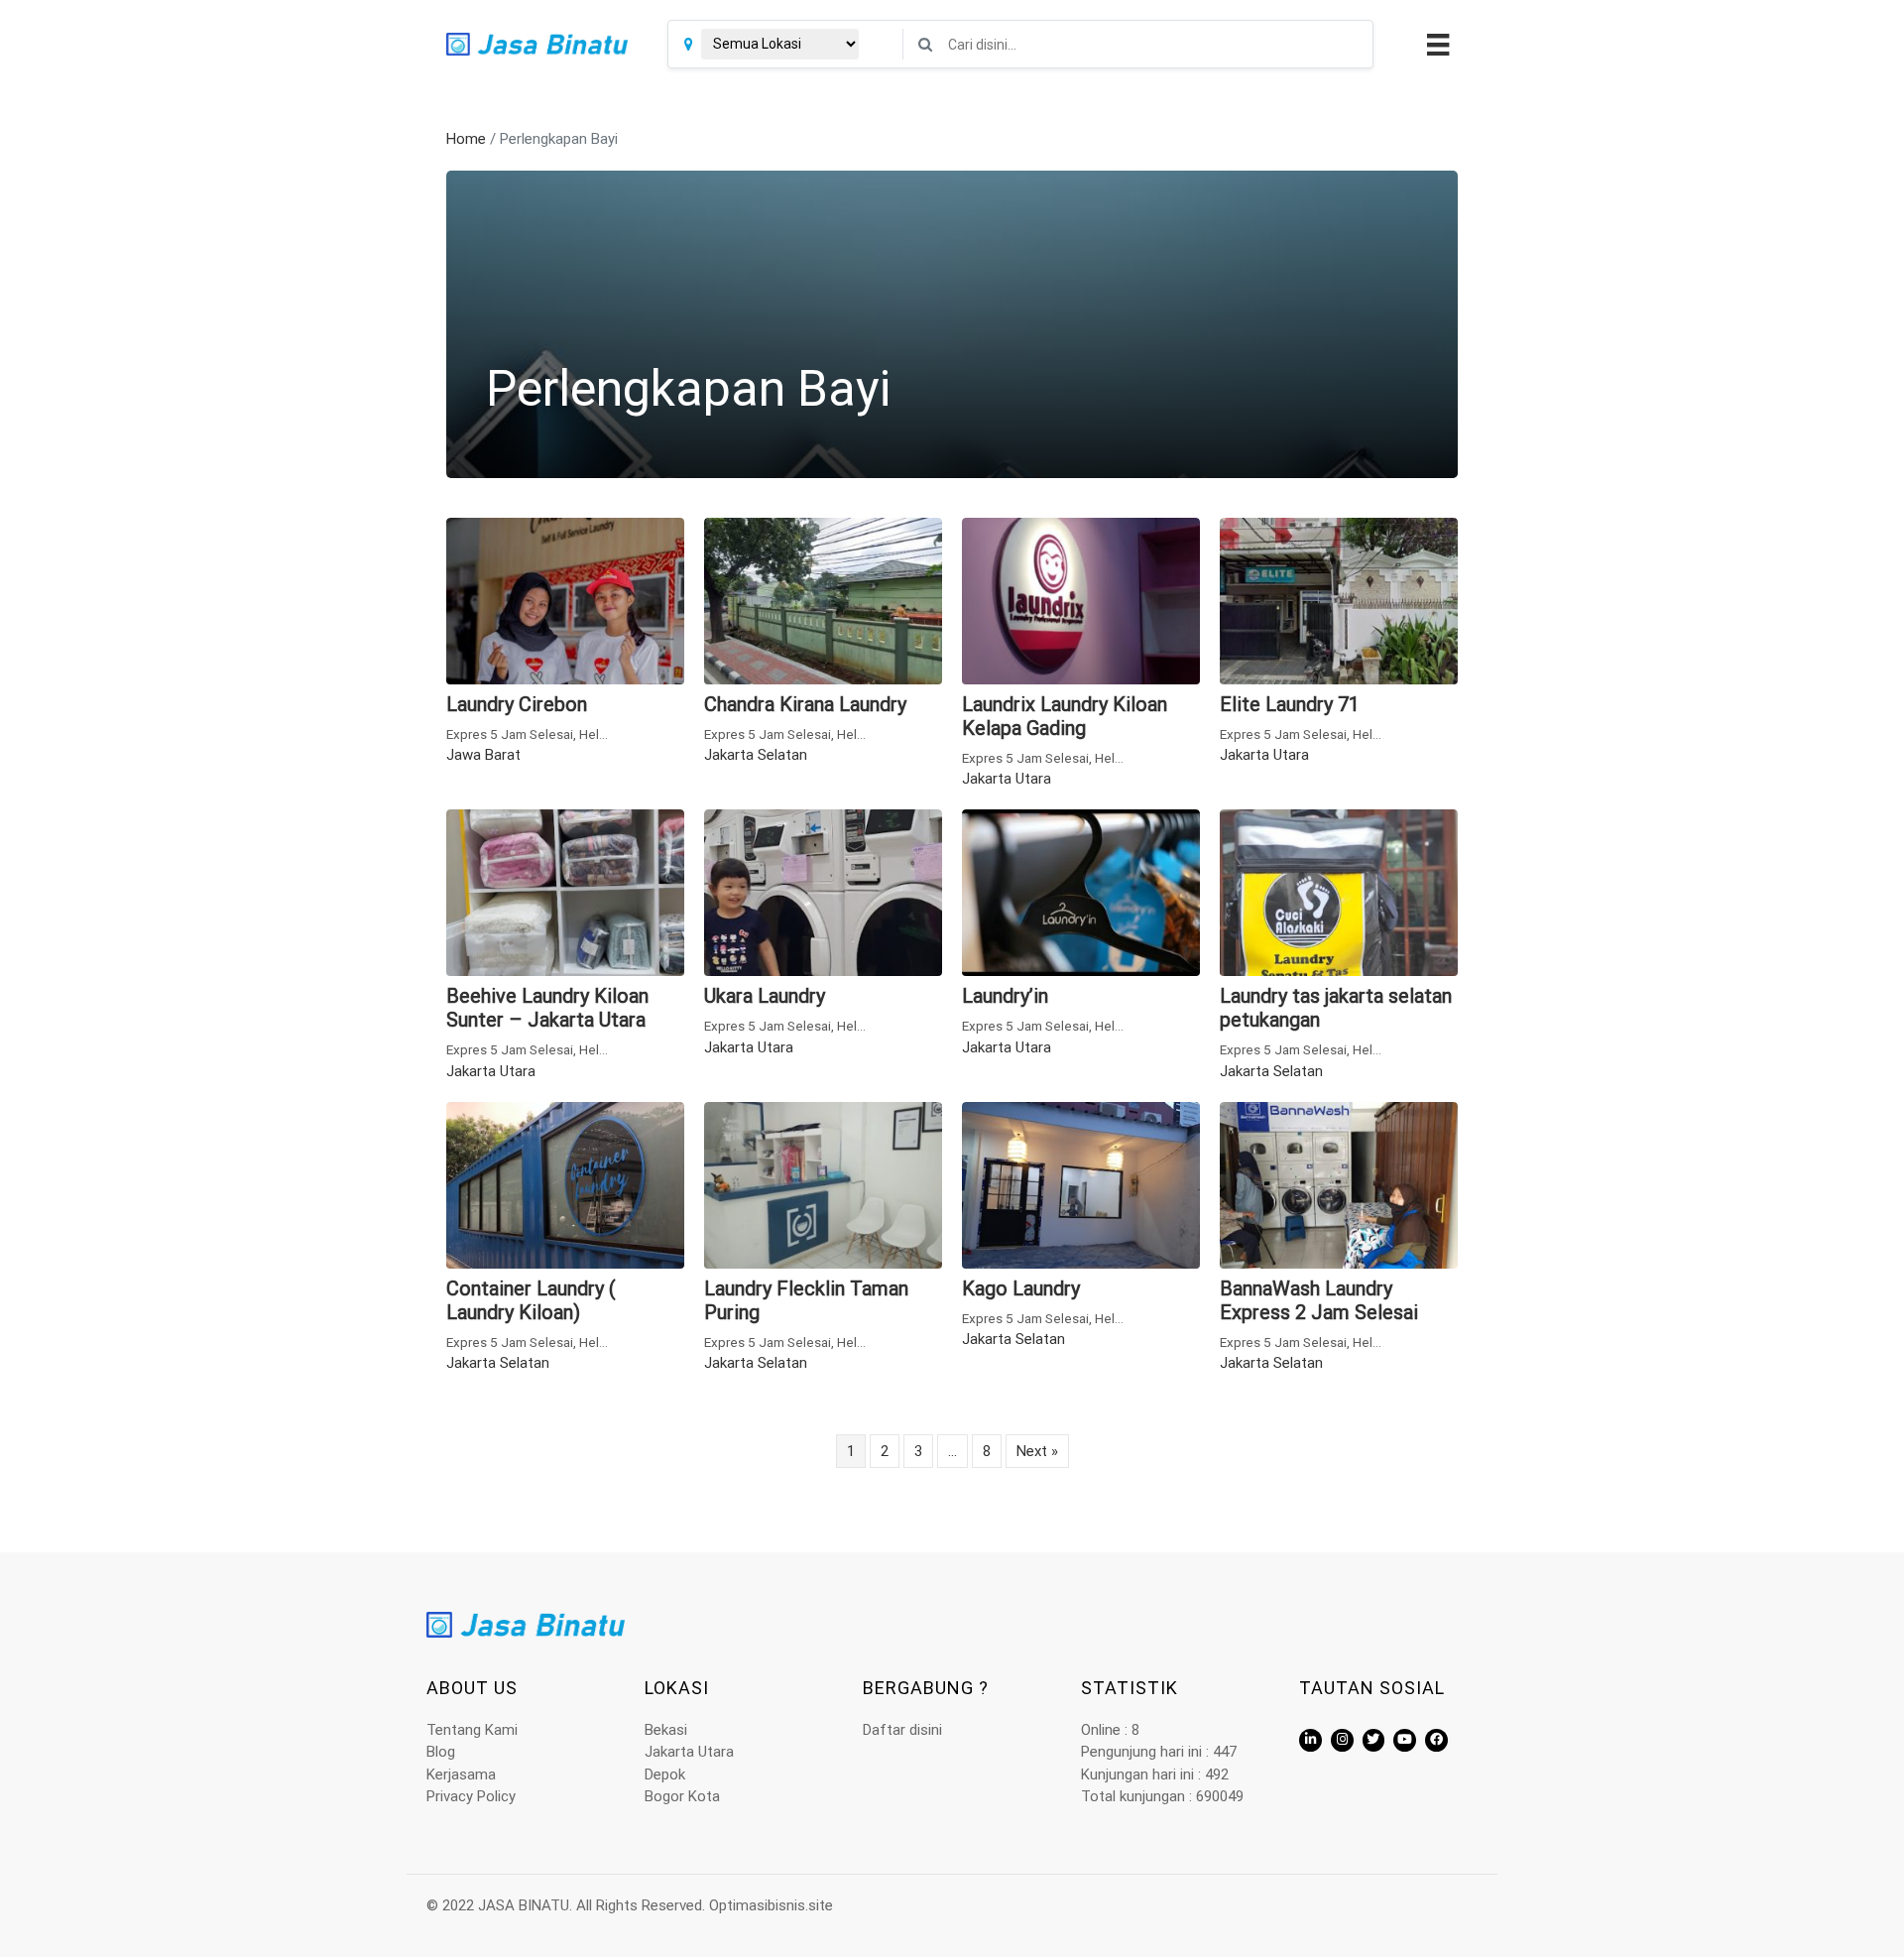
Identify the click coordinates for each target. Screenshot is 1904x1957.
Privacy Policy (471, 1796)
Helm (595, 734)
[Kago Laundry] (1081, 1184)
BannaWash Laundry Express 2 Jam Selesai (1319, 1300)
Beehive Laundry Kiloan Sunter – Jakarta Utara (547, 1008)
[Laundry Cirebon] (565, 599)
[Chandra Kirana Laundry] (823, 599)
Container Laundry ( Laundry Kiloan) (531, 1300)
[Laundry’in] (1081, 892)
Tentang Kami (472, 1730)
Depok (665, 1774)
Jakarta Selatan (756, 755)
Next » (1037, 1451)
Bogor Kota (682, 1796)
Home (466, 139)
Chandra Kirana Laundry (805, 704)
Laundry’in (1005, 996)
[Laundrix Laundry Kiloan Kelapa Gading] (1081, 599)
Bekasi (666, 1730)
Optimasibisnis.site (771, 1905)
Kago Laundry (1021, 1288)
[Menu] (1435, 45)
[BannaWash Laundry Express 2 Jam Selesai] (1339, 1184)
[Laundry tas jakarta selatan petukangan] (1339, 892)
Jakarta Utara (1007, 779)
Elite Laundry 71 (1290, 704)
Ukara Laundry (765, 996)
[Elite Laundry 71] (1339, 599)
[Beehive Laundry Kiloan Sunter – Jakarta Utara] (565, 892)
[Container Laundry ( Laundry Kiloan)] (565, 1184)
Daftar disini (902, 1730)
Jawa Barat (483, 755)
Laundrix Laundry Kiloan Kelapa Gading (1065, 716)
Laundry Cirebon (517, 704)
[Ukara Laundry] (823, 892)
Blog (441, 1752)
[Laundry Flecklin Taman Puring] (823, 1184)
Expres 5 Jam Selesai (510, 734)
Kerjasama (461, 1774)
